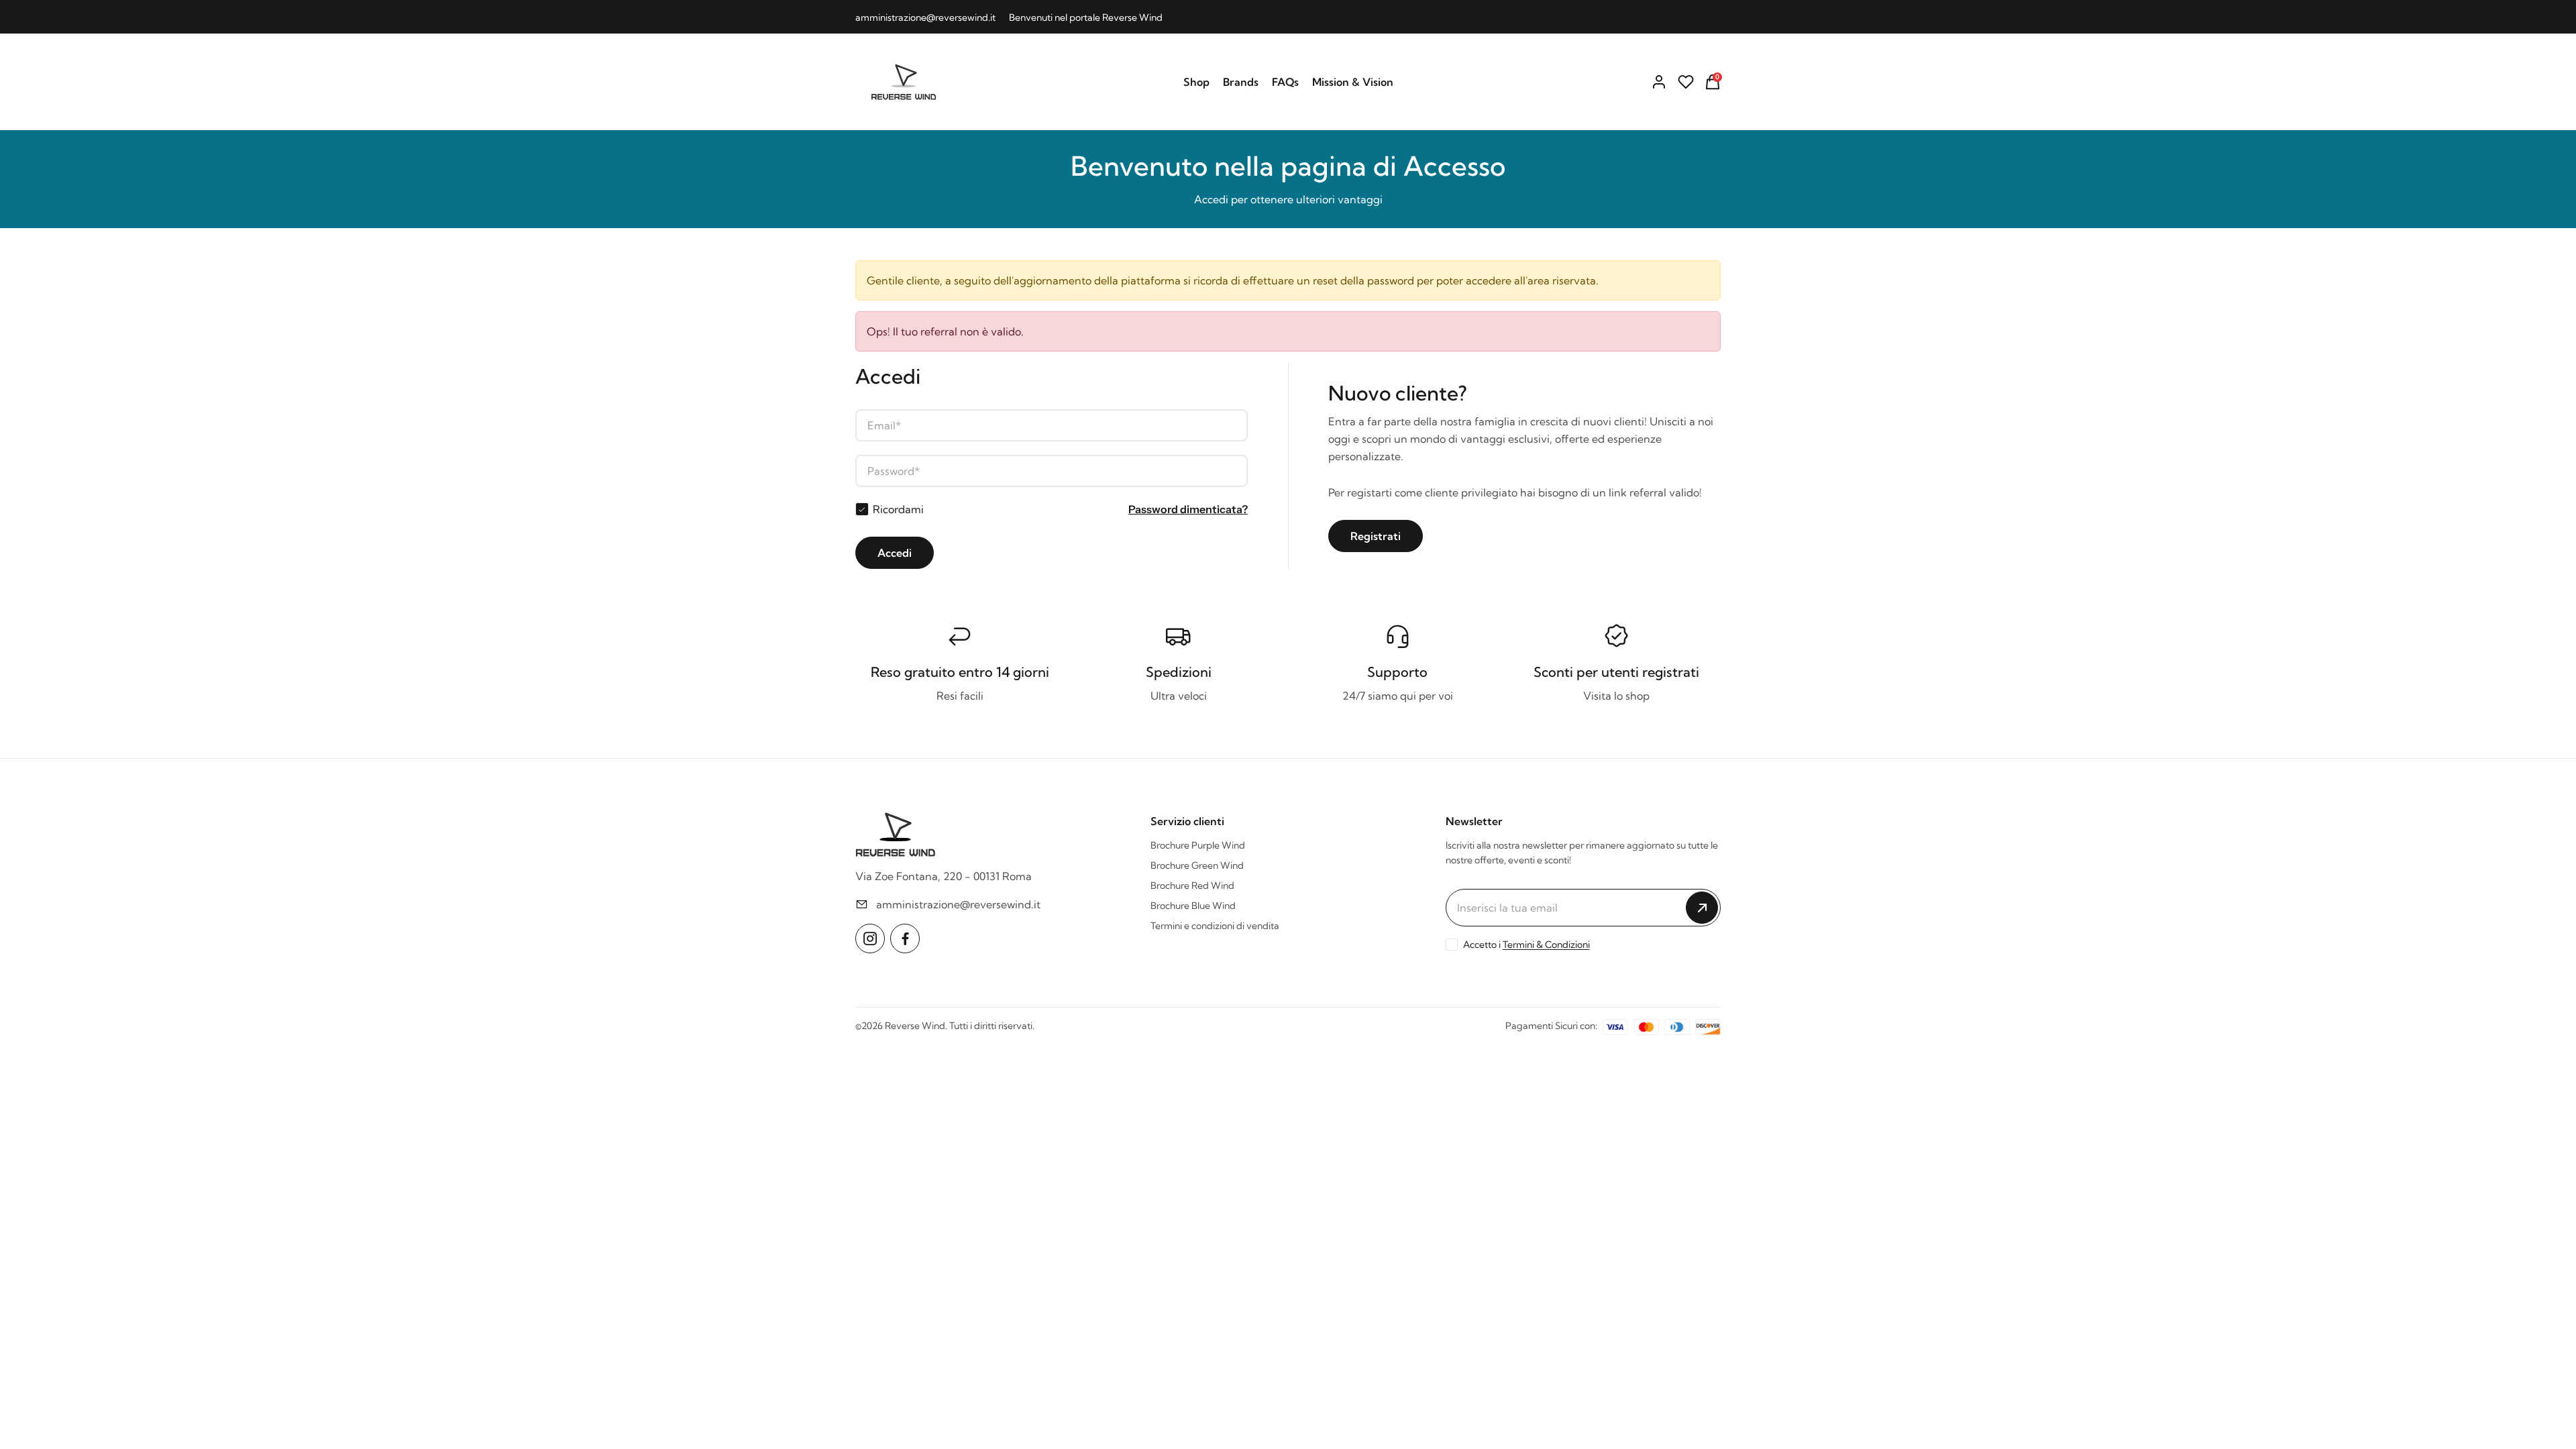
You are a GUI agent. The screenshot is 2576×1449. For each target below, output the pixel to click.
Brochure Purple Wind (1198, 845)
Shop (1196, 82)
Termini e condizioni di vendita (1215, 926)
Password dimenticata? (1188, 509)
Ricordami (898, 509)
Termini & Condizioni (1546, 945)
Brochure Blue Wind (1193, 906)
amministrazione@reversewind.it (925, 17)
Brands (1241, 82)
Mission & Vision (1353, 82)
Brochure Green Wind (1197, 865)
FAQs (1285, 82)
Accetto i (1526, 945)
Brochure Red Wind (1192, 885)
